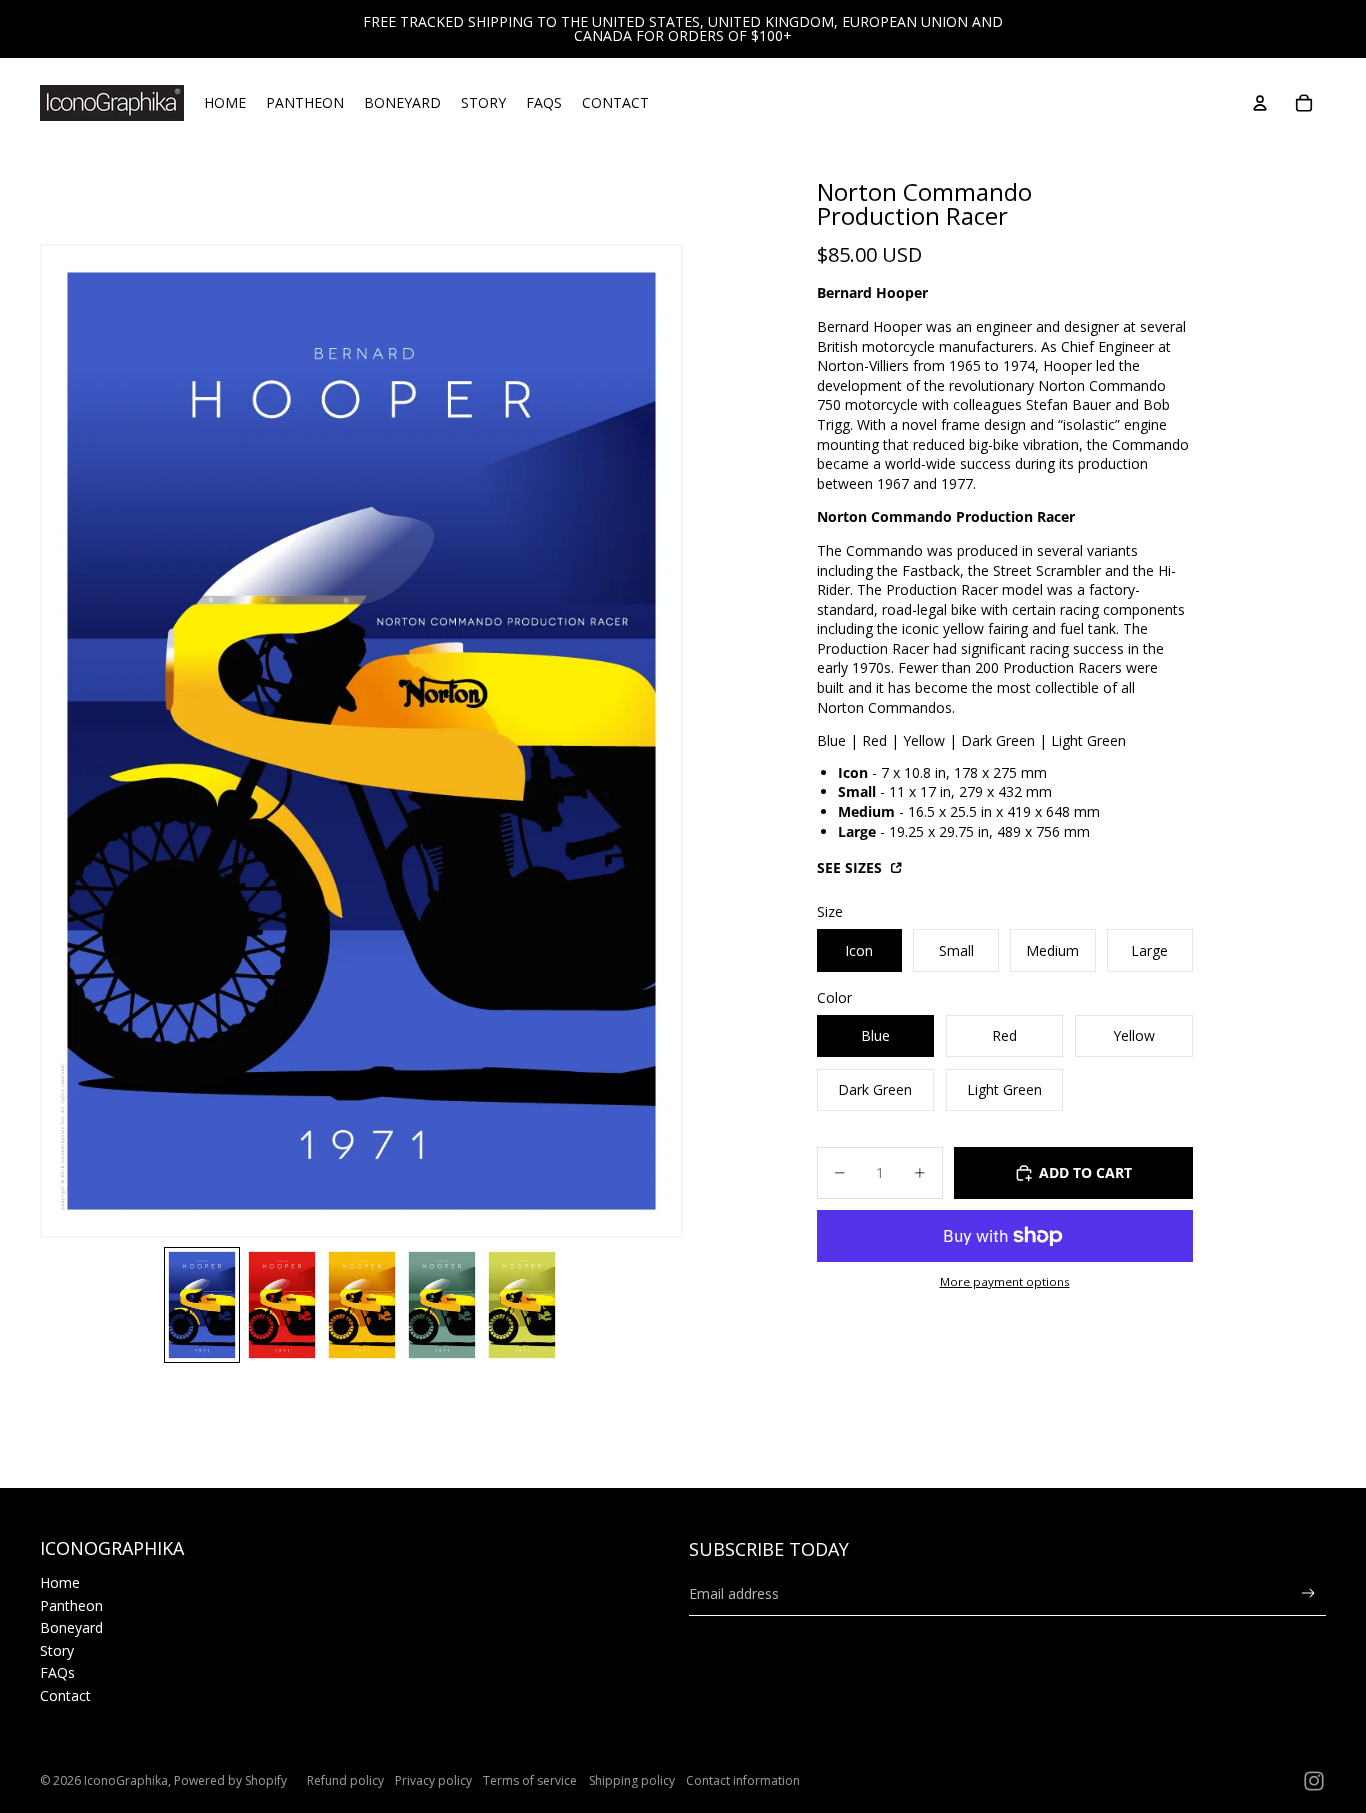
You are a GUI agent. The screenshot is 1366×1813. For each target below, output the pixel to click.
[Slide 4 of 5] (442, 1304)
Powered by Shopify (230, 1780)
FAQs (57, 1672)
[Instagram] (1314, 1781)
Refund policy (345, 1780)
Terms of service (530, 1780)
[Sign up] (1308, 1593)
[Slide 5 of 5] (522, 1304)
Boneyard (71, 1627)
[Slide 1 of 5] (202, 1304)
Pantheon (71, 1605)
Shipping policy (632, 1780)
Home (60, 1582)
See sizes (851, 867)
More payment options (1005, 1281)
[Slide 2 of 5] (282, 1304)
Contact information (743, 1780)
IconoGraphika (126, 1780)
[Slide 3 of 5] (362, 1304)
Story (57, 1650)
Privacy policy (433, 1780)
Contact (65, 1695)
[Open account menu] (1260, 103)
